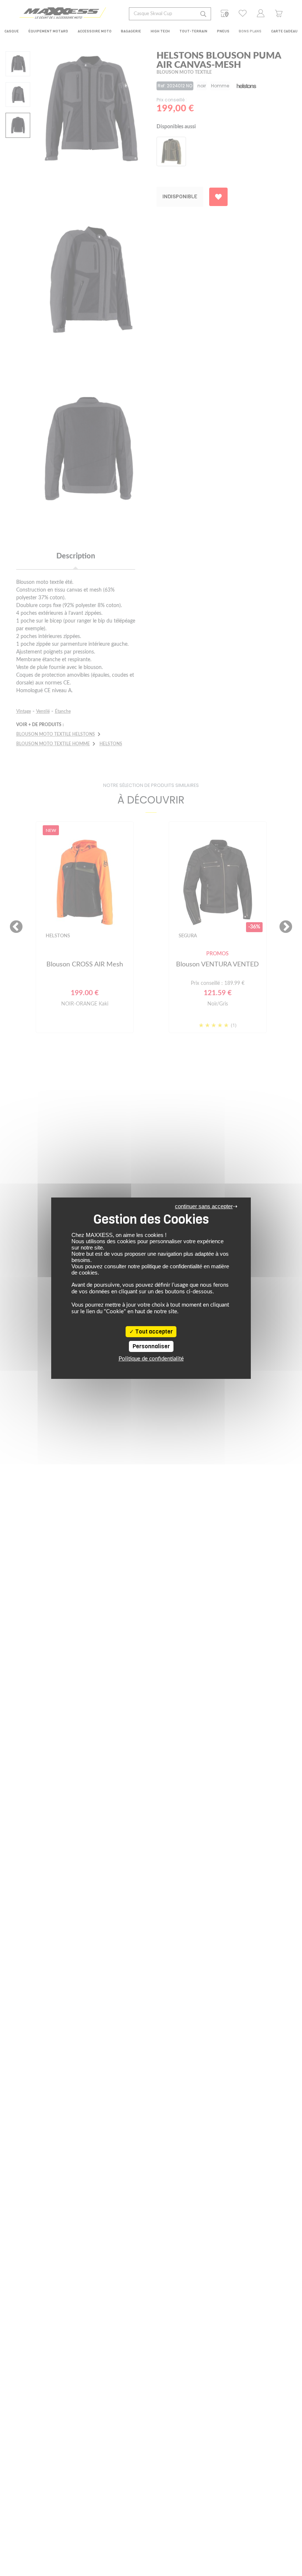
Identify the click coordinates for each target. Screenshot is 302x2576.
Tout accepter (153, 1332)
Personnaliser (151, 1346)
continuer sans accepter (204, 1206)
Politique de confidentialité (151, 1359)
